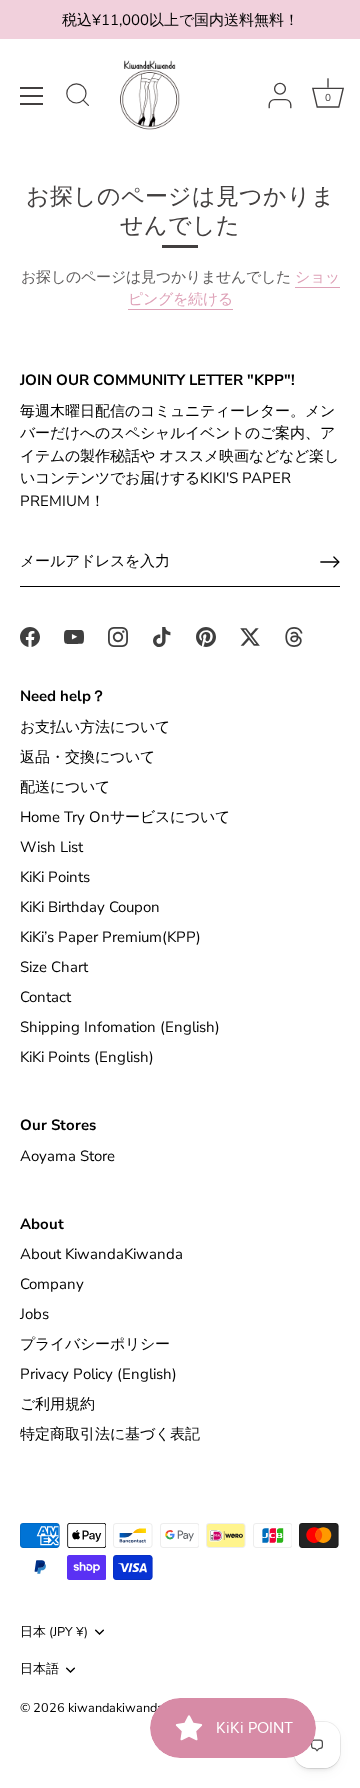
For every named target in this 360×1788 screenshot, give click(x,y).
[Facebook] (30, 636)
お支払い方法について (95, 727)
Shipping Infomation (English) (120, 1027)
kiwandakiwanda (116, 1708)
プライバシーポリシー (95, 1344)
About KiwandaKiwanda (101, 1254)
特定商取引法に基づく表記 (110, 1434)
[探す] (78, 98)
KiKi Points (55, 877)
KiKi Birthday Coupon (90, 907)
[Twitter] (250, 636)
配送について (65, 787)
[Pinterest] (206, 636)
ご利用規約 (57, 1404)
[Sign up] (330, 562)
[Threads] (294, 636)
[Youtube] (74, 636)
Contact (45, 997)
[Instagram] (118, 636)
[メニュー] (32, 96)
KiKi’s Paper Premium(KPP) (110, 937)
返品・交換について (87, 757)
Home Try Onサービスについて (125, 817)
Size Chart (54, 967)
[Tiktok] (162, 636)
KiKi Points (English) (87, 1057)
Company (52, 1284)
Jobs (34, 1314)
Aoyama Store (67, 1156)
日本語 (39, 1670)
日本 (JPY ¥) (54, 1633)
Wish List (51, 847)
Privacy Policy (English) (98, 1374)
